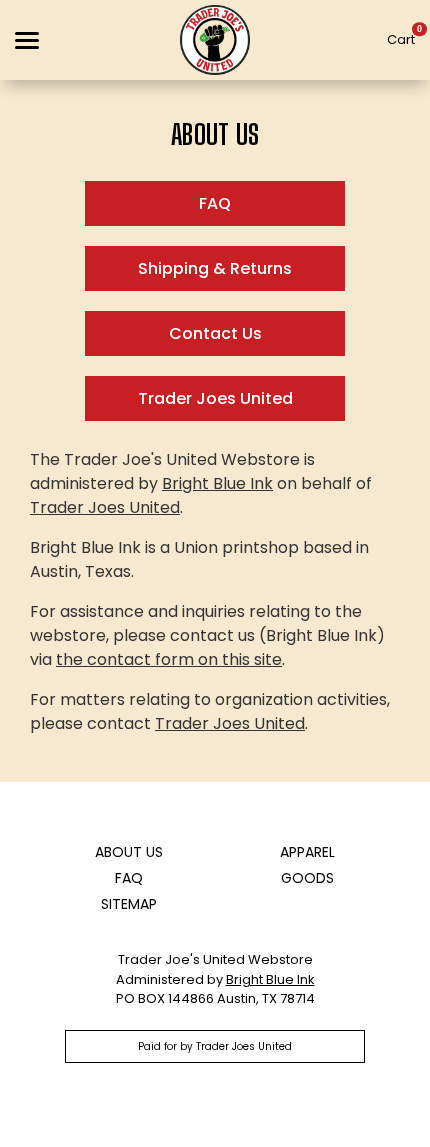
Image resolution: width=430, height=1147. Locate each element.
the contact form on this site (169, 659)
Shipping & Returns (215, 268)
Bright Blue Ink (217, 483)
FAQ (215, 203)
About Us (129, 852)
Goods (307, 878)
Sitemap (129, 904)
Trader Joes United (215, 398)
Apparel (307, 852)
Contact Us (215, 333)
